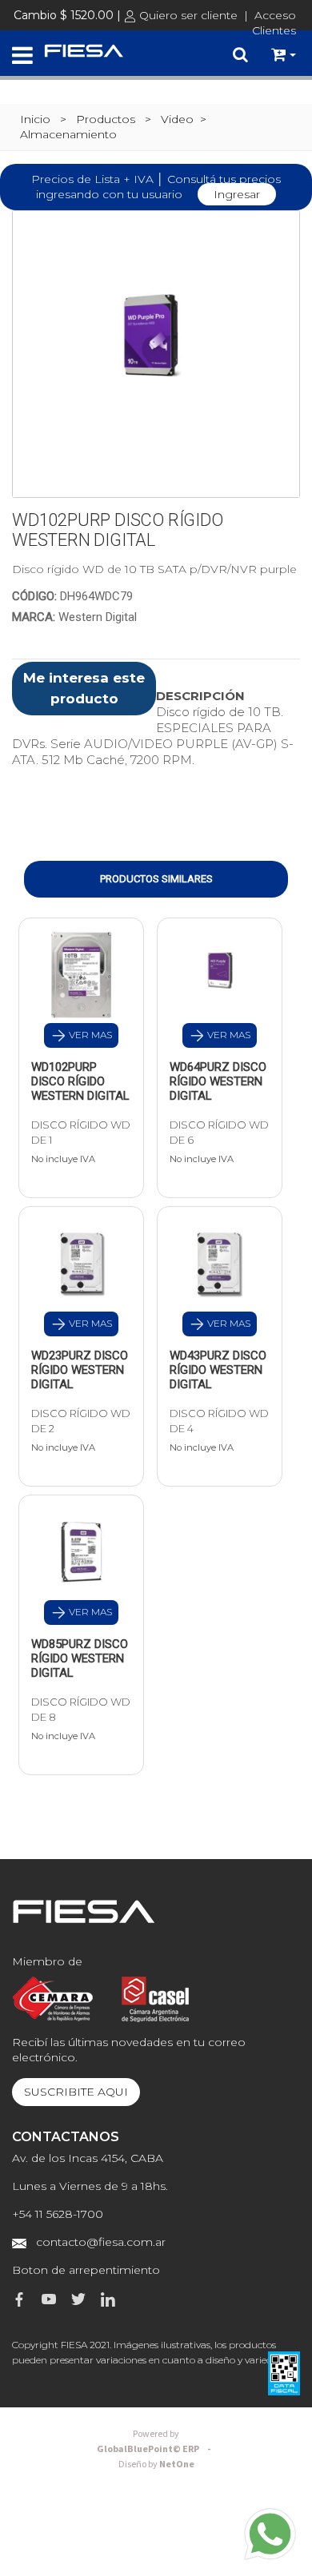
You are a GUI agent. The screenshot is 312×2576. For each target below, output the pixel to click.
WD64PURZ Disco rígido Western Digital (218, 1081)
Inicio (35, 119)
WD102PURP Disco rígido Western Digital (80, 1081)
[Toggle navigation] (22, 56)
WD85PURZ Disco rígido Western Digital (80, 1658)
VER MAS (89, 1035)
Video (177, 119)
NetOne (156, 2465)
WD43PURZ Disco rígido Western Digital (218, 1370)
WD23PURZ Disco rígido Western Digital (80, 1370)
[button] (284, 55)
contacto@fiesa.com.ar (101, 2242)
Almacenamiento (68, 134)
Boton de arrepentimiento (86, 2270)
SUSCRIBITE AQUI (76, 2092)
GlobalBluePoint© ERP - (156, 2442)
